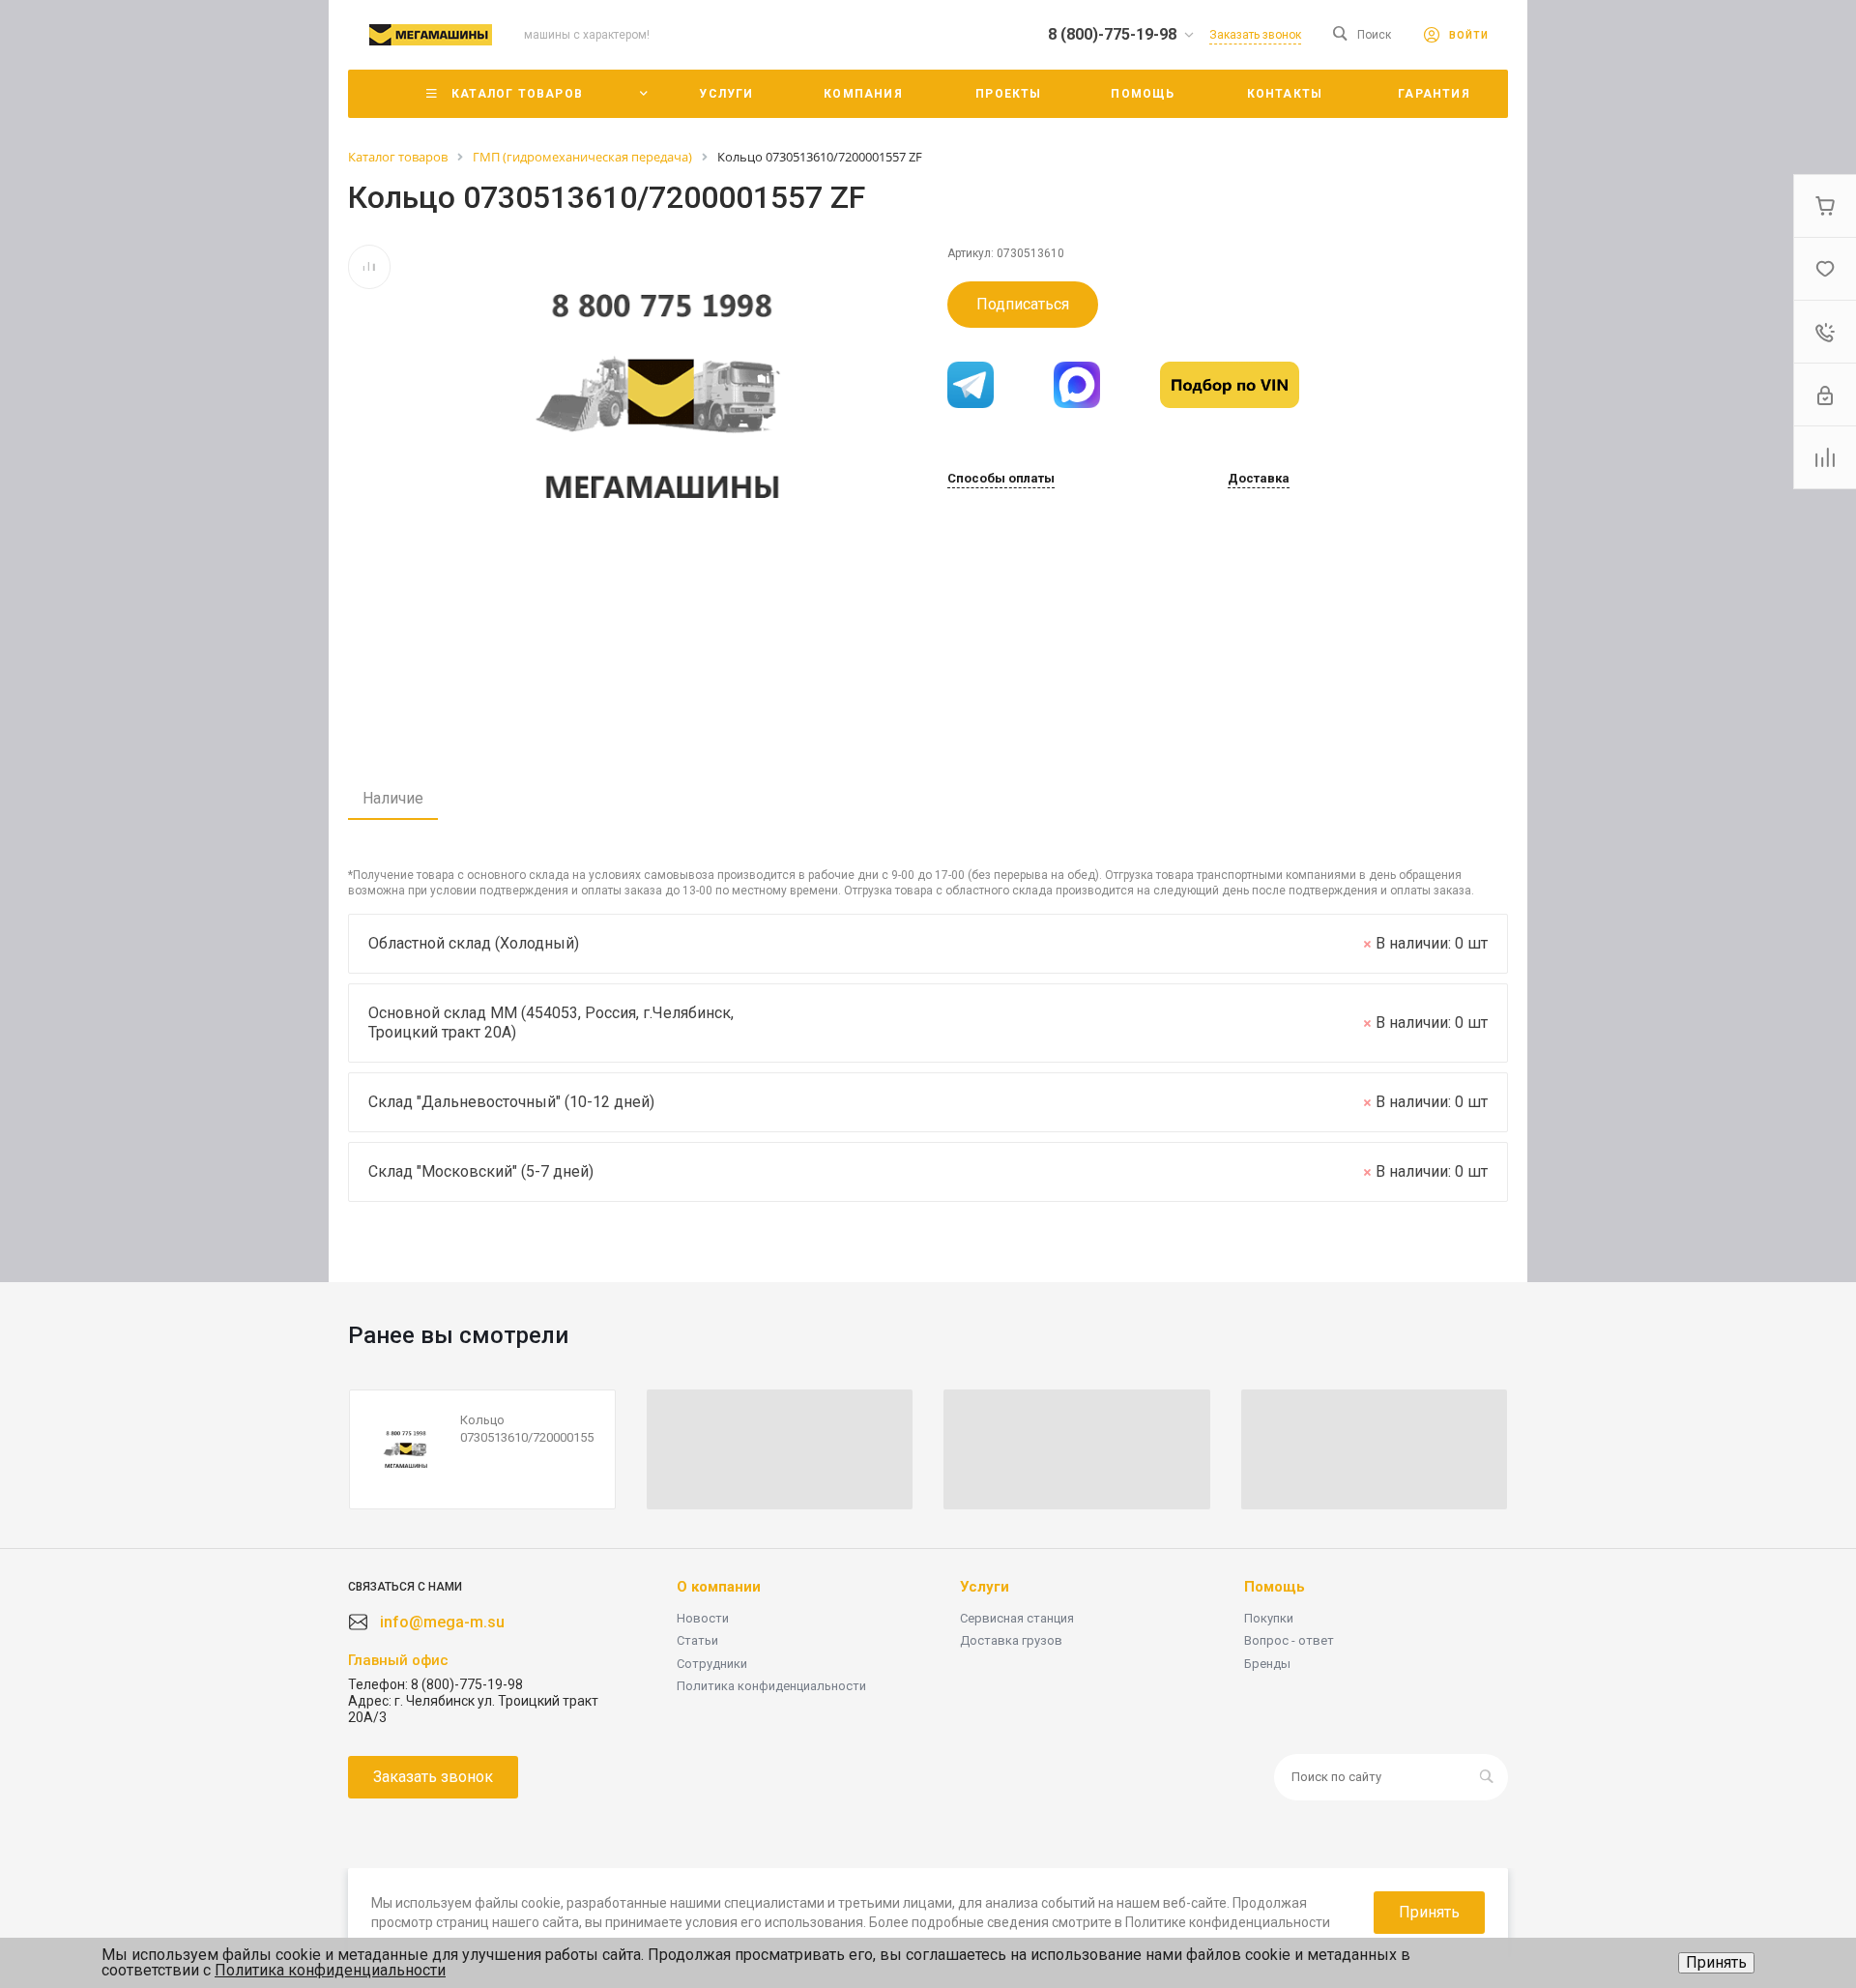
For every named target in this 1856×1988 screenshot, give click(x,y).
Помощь (1275, 1587)
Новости (703, 1618)
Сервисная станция (1017, 1618)
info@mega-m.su (442, 1622)
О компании (719, 1587)
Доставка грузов (1011, 1640)
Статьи (697, 1640)
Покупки (1269, 1618)
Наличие (393, 798)
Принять (1716, 1962)
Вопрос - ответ (1289, 1640)
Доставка (1259, 479)
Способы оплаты (1001, 479)
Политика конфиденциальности (771, 1686)
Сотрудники (712, 1664)
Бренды (1267, 1664)
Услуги (985, 1587)
